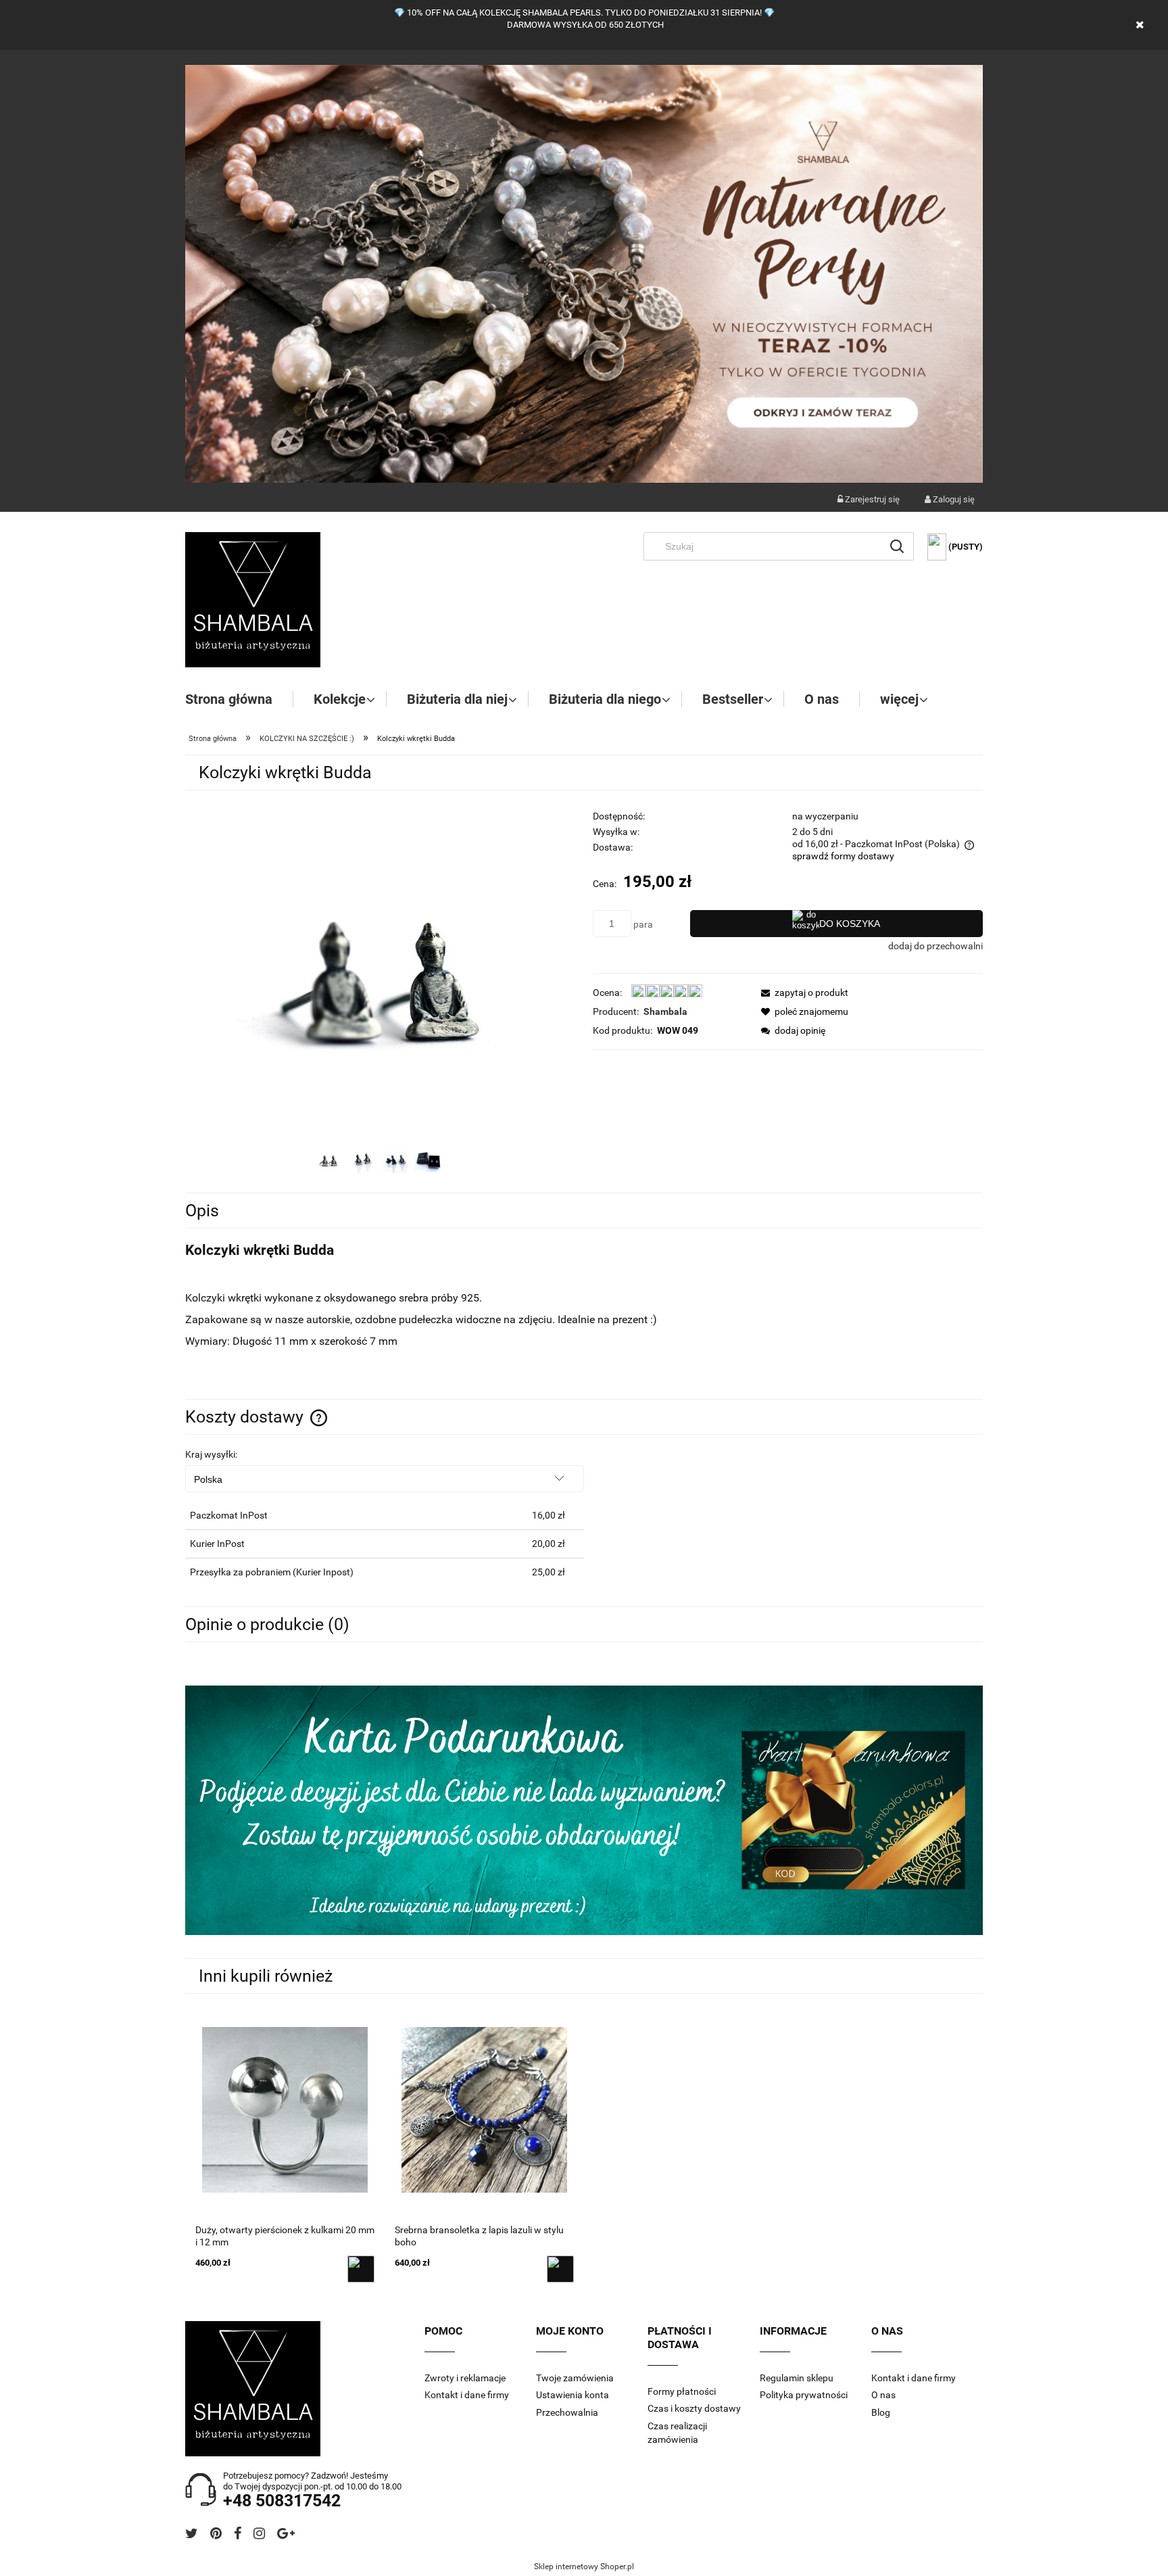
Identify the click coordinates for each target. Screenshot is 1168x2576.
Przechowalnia (567, 2412)
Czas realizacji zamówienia (677, 2433)
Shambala (665, 1011)
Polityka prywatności (804, 2395)
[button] (801, 993)
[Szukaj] (897, 546)
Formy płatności (682, 2391)
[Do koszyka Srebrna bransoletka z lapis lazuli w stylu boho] (560, 2269)
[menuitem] (239, 699)
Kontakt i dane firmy (467, 2395)
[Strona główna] (253, 600)
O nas (883, 2395)
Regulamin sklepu (797, 2378)
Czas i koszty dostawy (694, 2408)
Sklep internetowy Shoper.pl (584, 2567)
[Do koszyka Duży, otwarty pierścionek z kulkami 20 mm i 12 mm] (361, 2269)
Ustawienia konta (573, 2395)
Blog (881, 2412)
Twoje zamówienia (575, 2378)
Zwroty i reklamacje (465, 2378)
